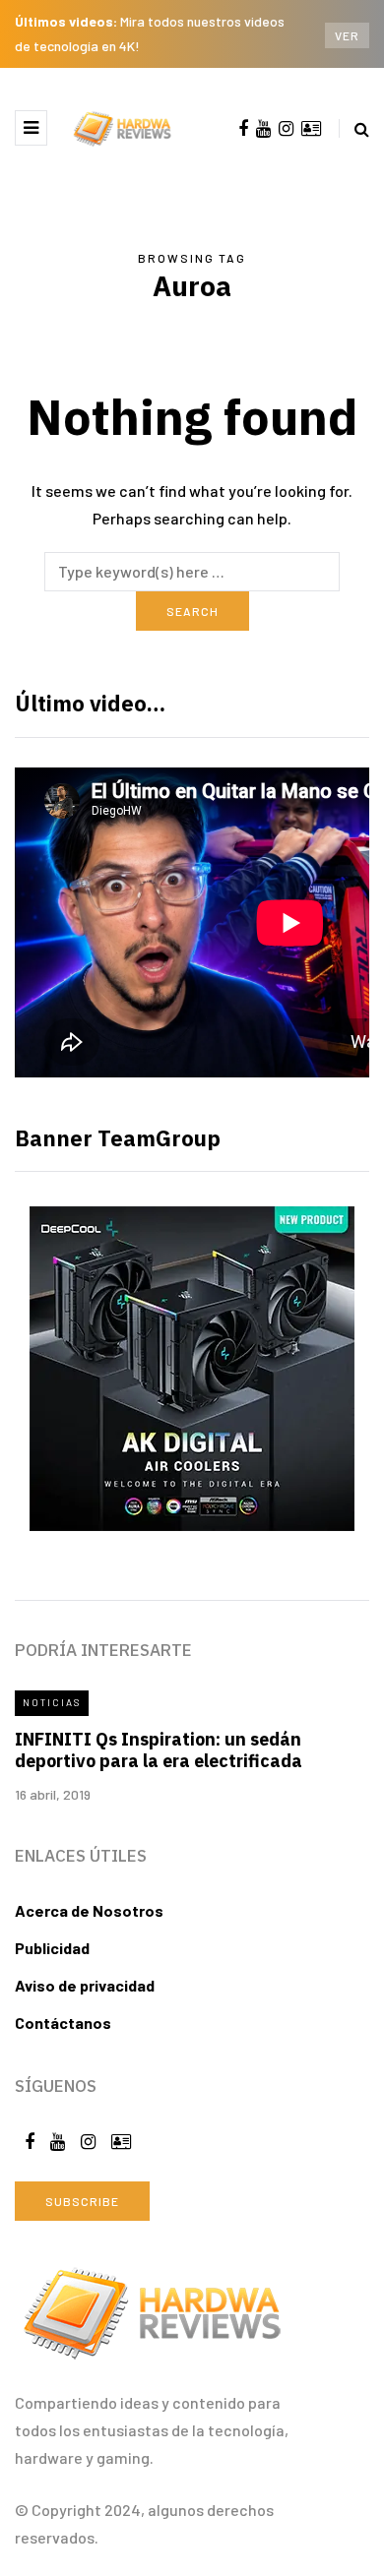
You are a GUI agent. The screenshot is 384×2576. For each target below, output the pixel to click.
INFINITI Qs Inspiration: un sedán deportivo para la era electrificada (159, 1750)
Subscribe (82, 2201)
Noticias (52, 1702)
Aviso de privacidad (85, 1985)
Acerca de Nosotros (89, 1910)
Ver (347, 35)
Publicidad (52, 1948)
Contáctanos (63, 2023)
